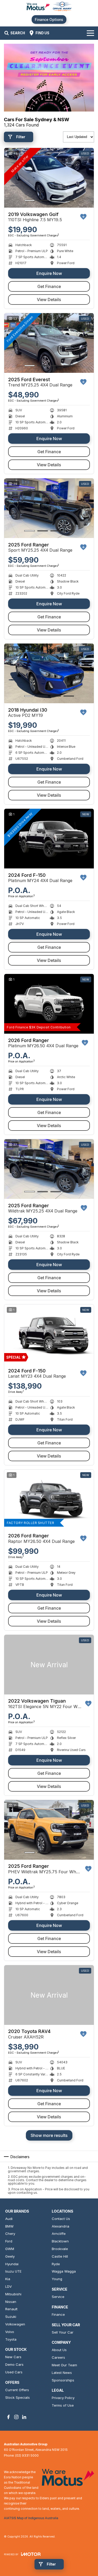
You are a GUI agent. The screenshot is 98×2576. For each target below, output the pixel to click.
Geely (10, 2256)
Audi (9, 2219)
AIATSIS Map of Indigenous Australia (31, 2518)
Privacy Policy (63, 2398)
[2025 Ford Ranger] (49, 508)
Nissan (11, 2302)
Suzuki (11, 2317)
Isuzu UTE (13, 2271)
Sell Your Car (63, 2332)
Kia (8, 2279)
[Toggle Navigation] (90, 33)
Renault (11, 2309)
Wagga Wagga (64, 2271)
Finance (58, 2314)
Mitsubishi (13, 2294)
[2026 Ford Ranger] (49, 1004)
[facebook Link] (8, 2417)
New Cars (13, 2357)
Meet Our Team (64, 2365)
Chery (10, 2234)
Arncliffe (59, 2234)
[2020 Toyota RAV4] (49, 1995)
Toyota (11, 2339)
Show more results (49, 2135)
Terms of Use (63, 2405)
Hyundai (12, 2264)
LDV (8, 2286)
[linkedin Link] (24, 2417)
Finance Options (49, 20)
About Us (59, 2350)
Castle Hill (60, 2256)
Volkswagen (15, 2324)
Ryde (56, 2264)
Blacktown (60, 2241)
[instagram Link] (16, 2417)
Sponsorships (63, 2380)
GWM (10, 2249)
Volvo (10, 2332)
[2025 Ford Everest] (49, 343)
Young (57, 2279)
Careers (58, 2357)
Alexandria (60, 2226)
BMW (9, 2226)
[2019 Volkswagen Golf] (49, 178)
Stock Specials (18, 2397)
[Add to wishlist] (83, 217)
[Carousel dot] (30, 200)
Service (58, 2297)
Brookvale (60, 2249)
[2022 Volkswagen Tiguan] (49, 1665)
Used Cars (14, 2372)
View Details (49, 300)
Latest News (62, 2373)
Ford (9, 2241)
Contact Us (61, 2219)
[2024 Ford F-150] (49, 839)
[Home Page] (49, 7)
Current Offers (17, 2390)
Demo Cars (14, 2364)
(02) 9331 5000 (27, 2455)
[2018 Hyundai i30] (49, 674)
